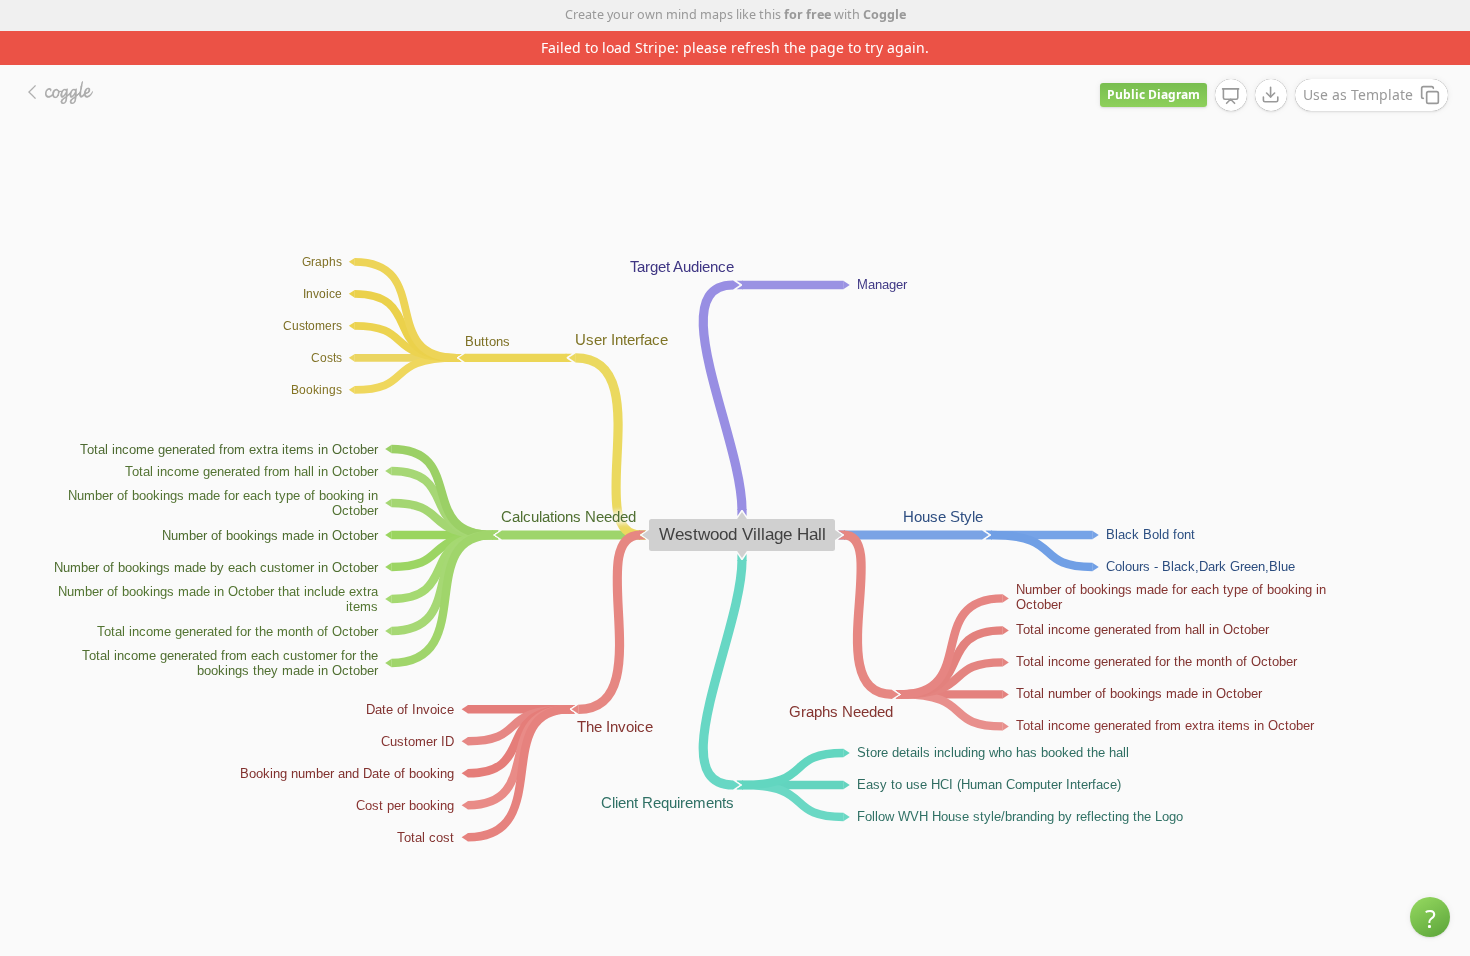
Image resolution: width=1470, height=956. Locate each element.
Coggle (884, 14)
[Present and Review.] (1231, 96)
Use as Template (1358, 94)
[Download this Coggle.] (1271, 95)
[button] (1430, 917)
